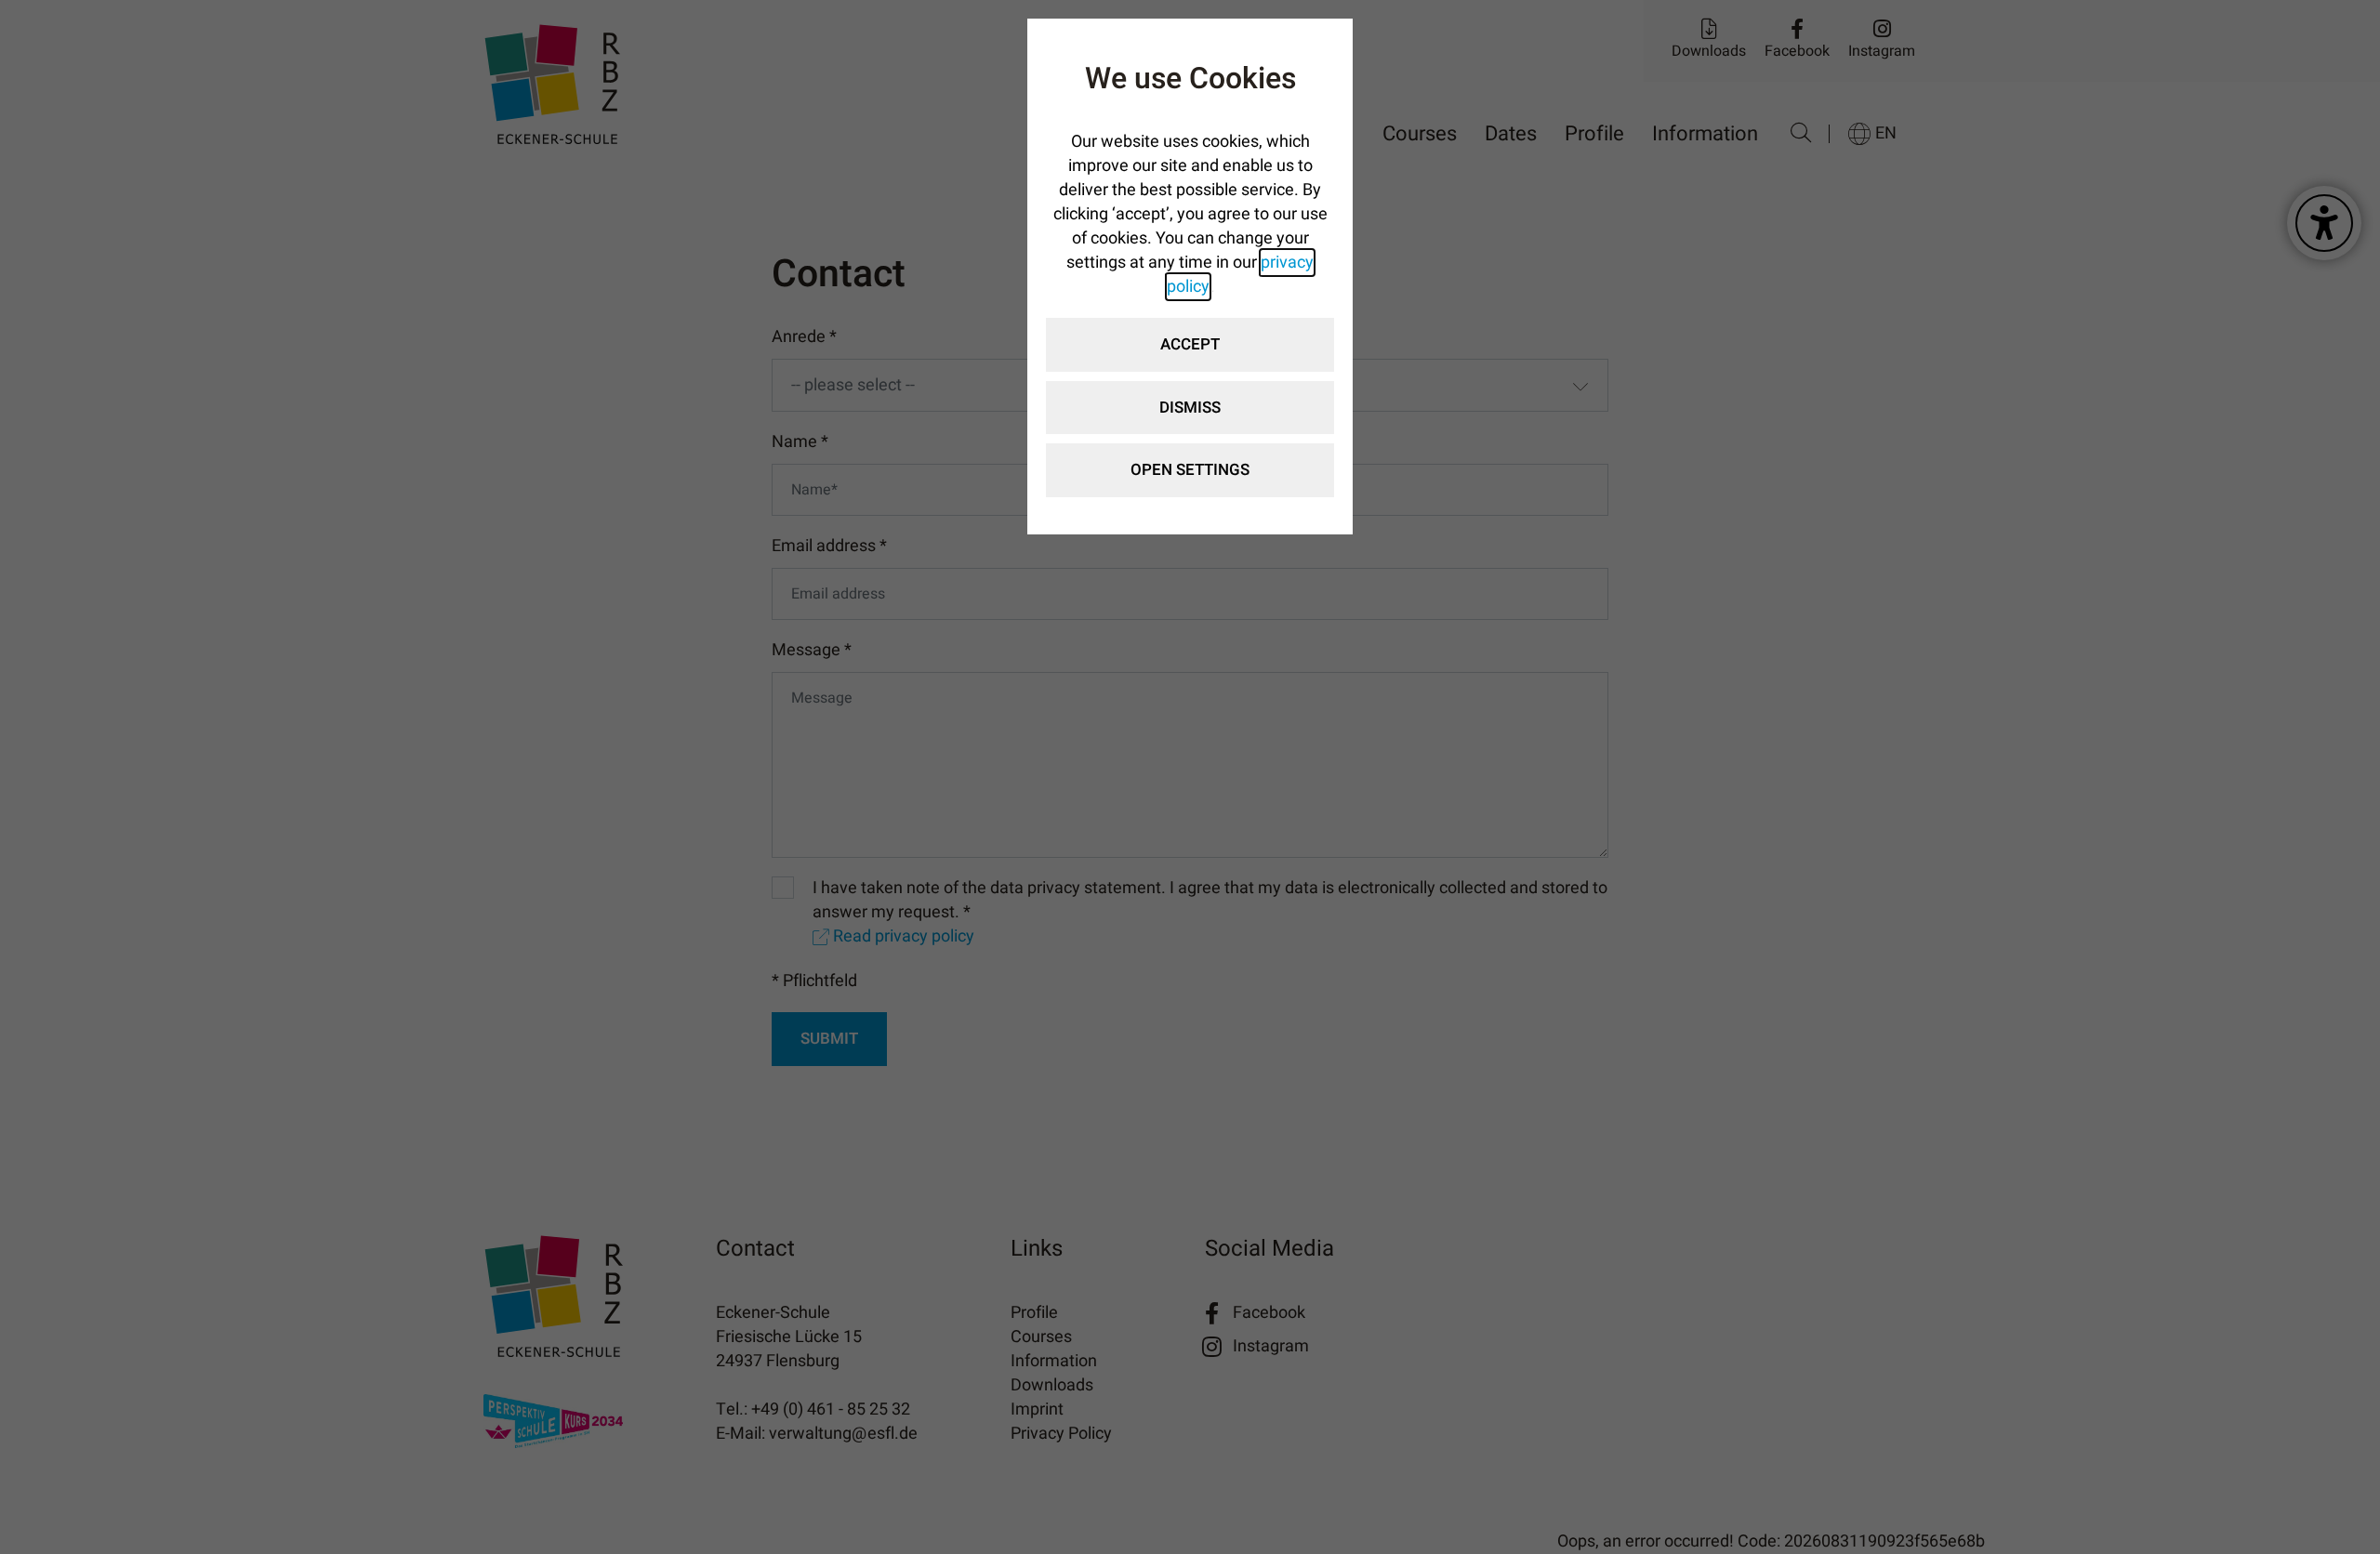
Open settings (1190, 470)
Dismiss (1190, 408)
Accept (1190, 344)
